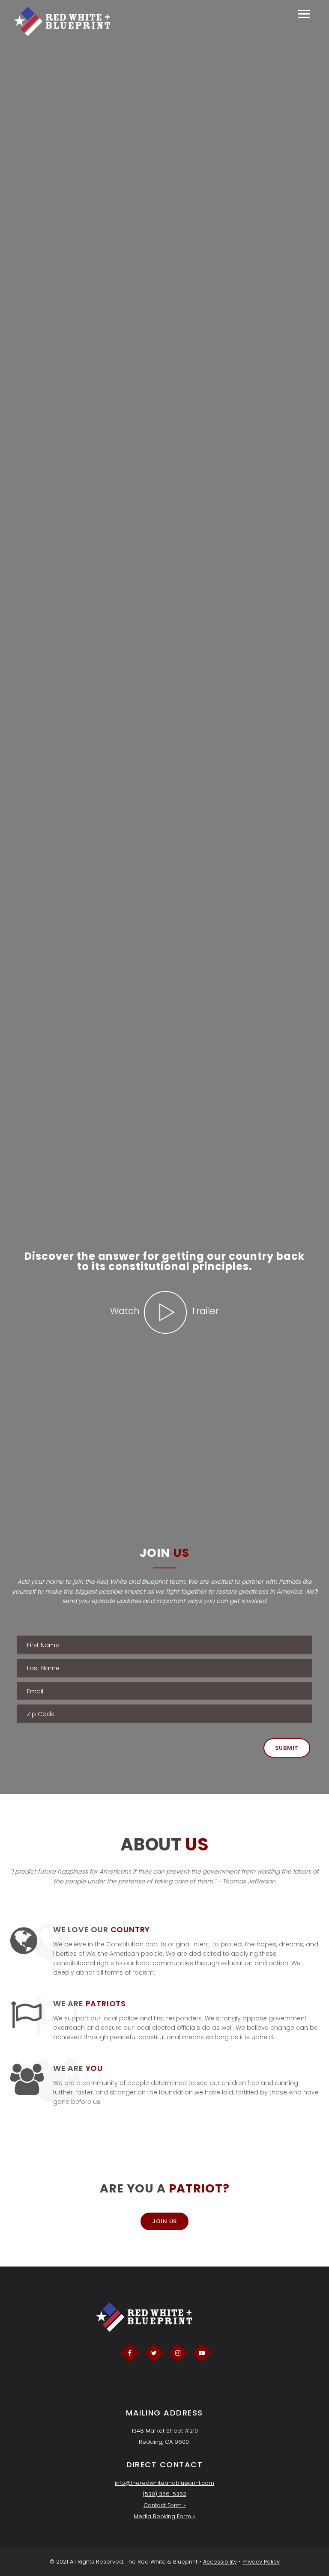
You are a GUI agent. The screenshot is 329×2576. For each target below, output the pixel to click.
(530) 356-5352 (164, 2494)
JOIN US (164, 2221)
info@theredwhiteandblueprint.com (164, 2483)
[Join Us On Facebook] (130, 2353)
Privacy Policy (261, 2562)
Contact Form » (165, 2505)
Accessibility (220, 2562)
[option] (164, 1288)
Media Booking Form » (164, 2516)
